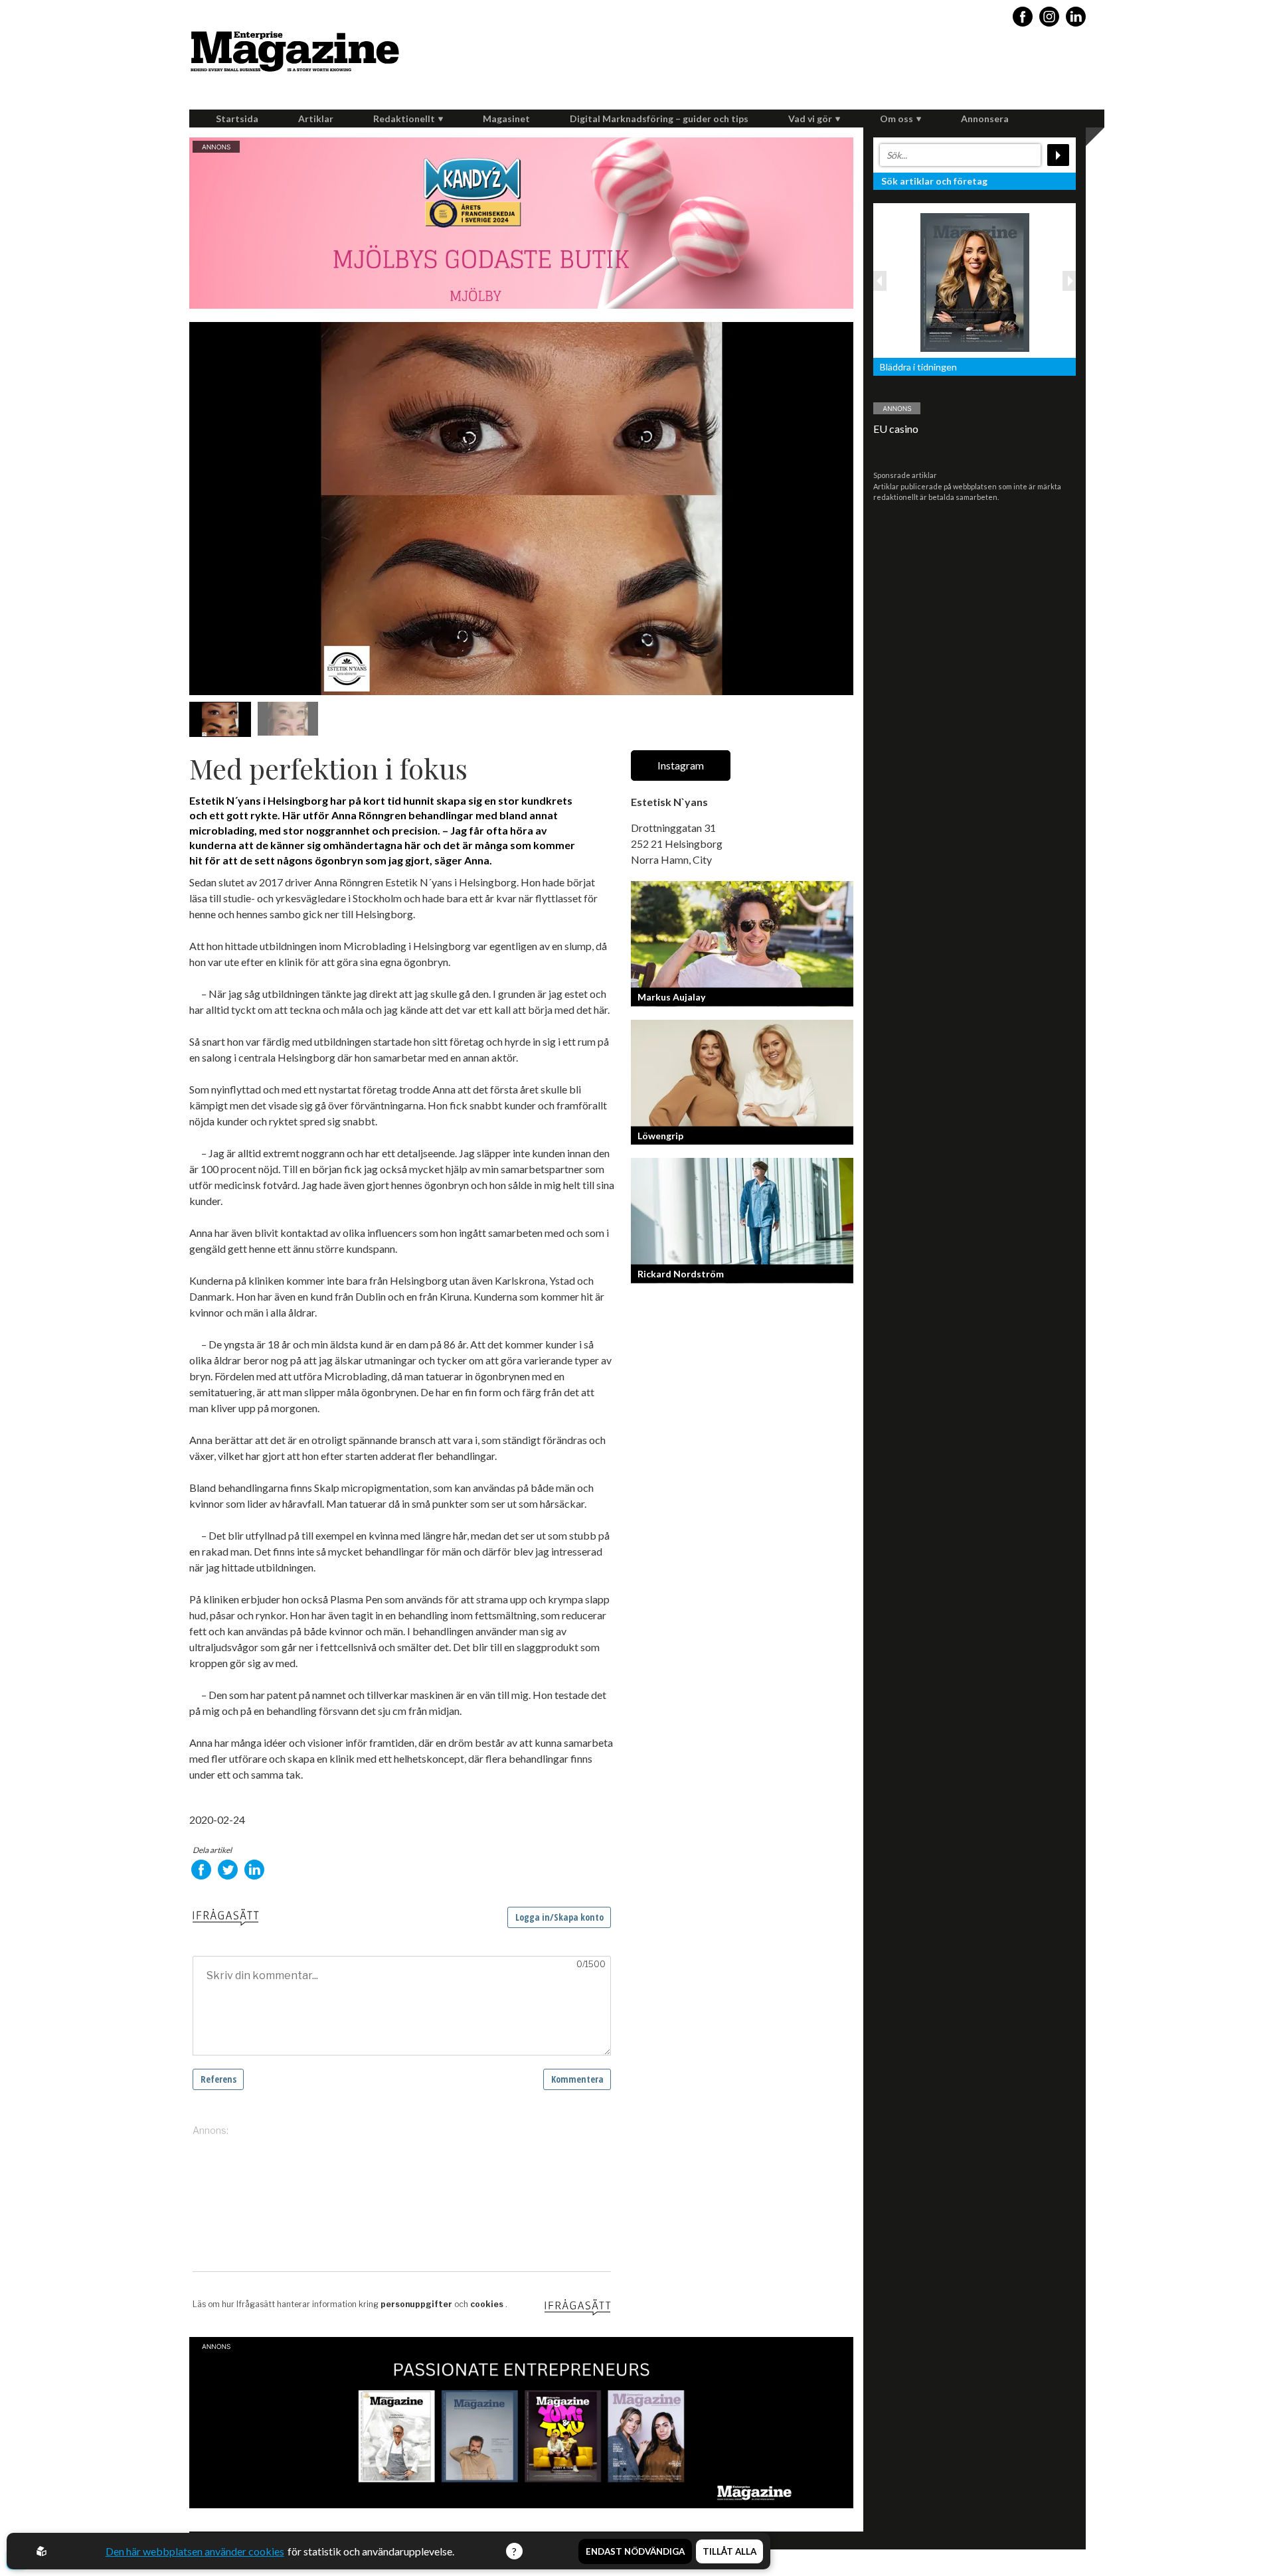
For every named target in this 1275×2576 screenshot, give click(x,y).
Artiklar (316, 119)
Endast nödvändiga (635, 2551)
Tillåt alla (729, 2551)
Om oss (896, 119)
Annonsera (985, 119)
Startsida (237, 119)
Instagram (681, 765)
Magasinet (506, 119)
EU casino (896, 429)
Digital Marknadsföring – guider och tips (659, 119)
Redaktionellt (404, 119)
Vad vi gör (810, 119)
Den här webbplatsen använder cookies (195, 2551)
